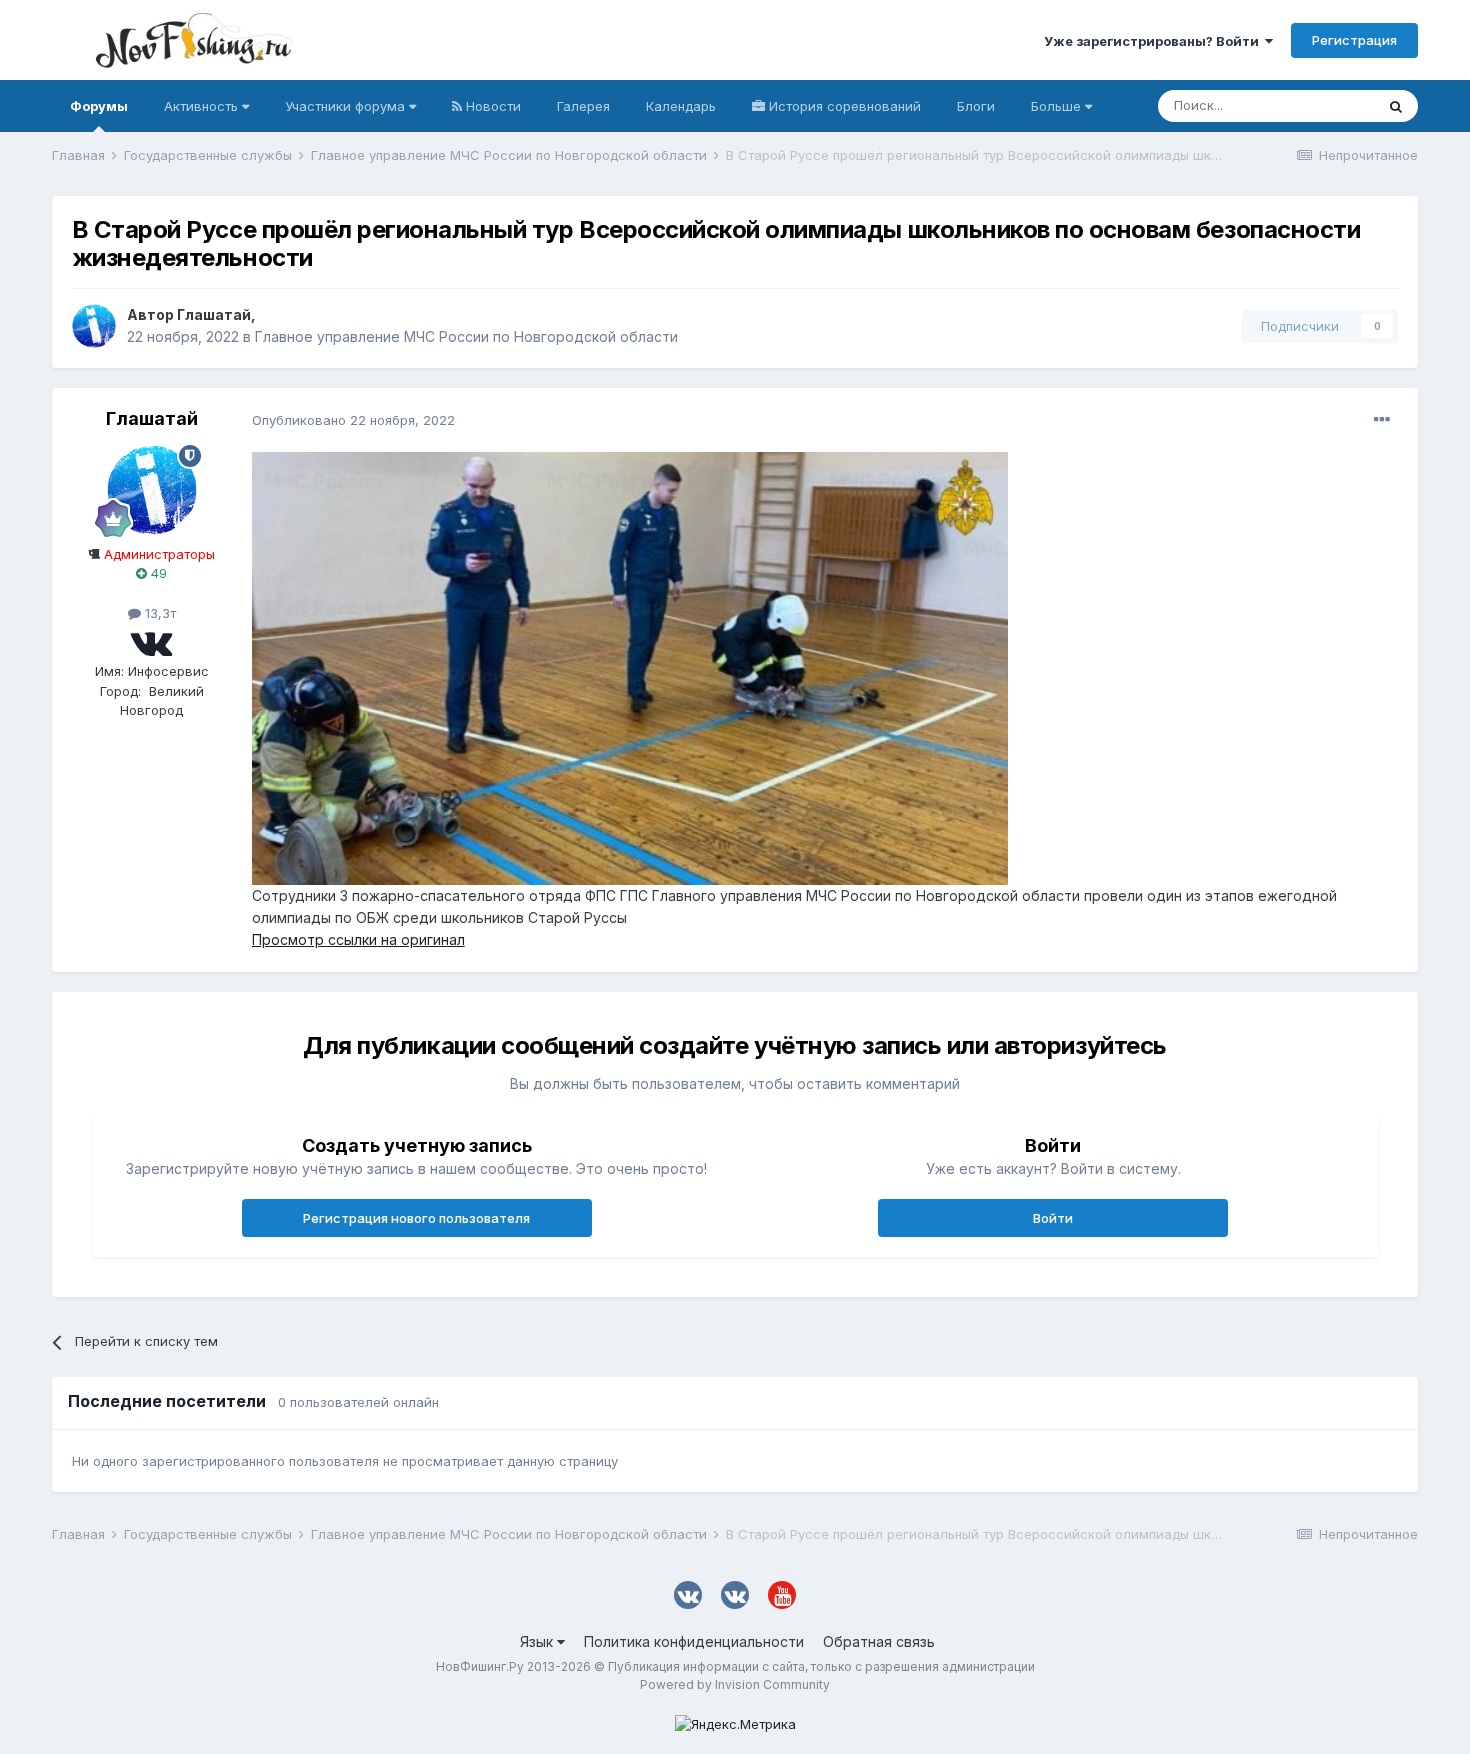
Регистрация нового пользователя (416, 1218)
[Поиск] (1396, 106)
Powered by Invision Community (735, 1684)
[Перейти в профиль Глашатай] (94, 326)
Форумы (99, 106)
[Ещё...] (1382, 420)
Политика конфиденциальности (694, 1641)
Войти (1053, 1218)
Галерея (583, 106)
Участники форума (347, 106)
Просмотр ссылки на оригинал (358, 939)
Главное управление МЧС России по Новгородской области (466, 336)
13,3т (158, 613)
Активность (203, 106)
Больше (1056, 106)
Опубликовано (353, 420)
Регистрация (1354, 40)
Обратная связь (879, 1641)
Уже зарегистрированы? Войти (1154, 41)
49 (157, 573)
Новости (491, 106)
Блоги (976, 106)
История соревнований (843, 106)
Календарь (681, 106)
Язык (538, 1641)
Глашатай (214, 314)
